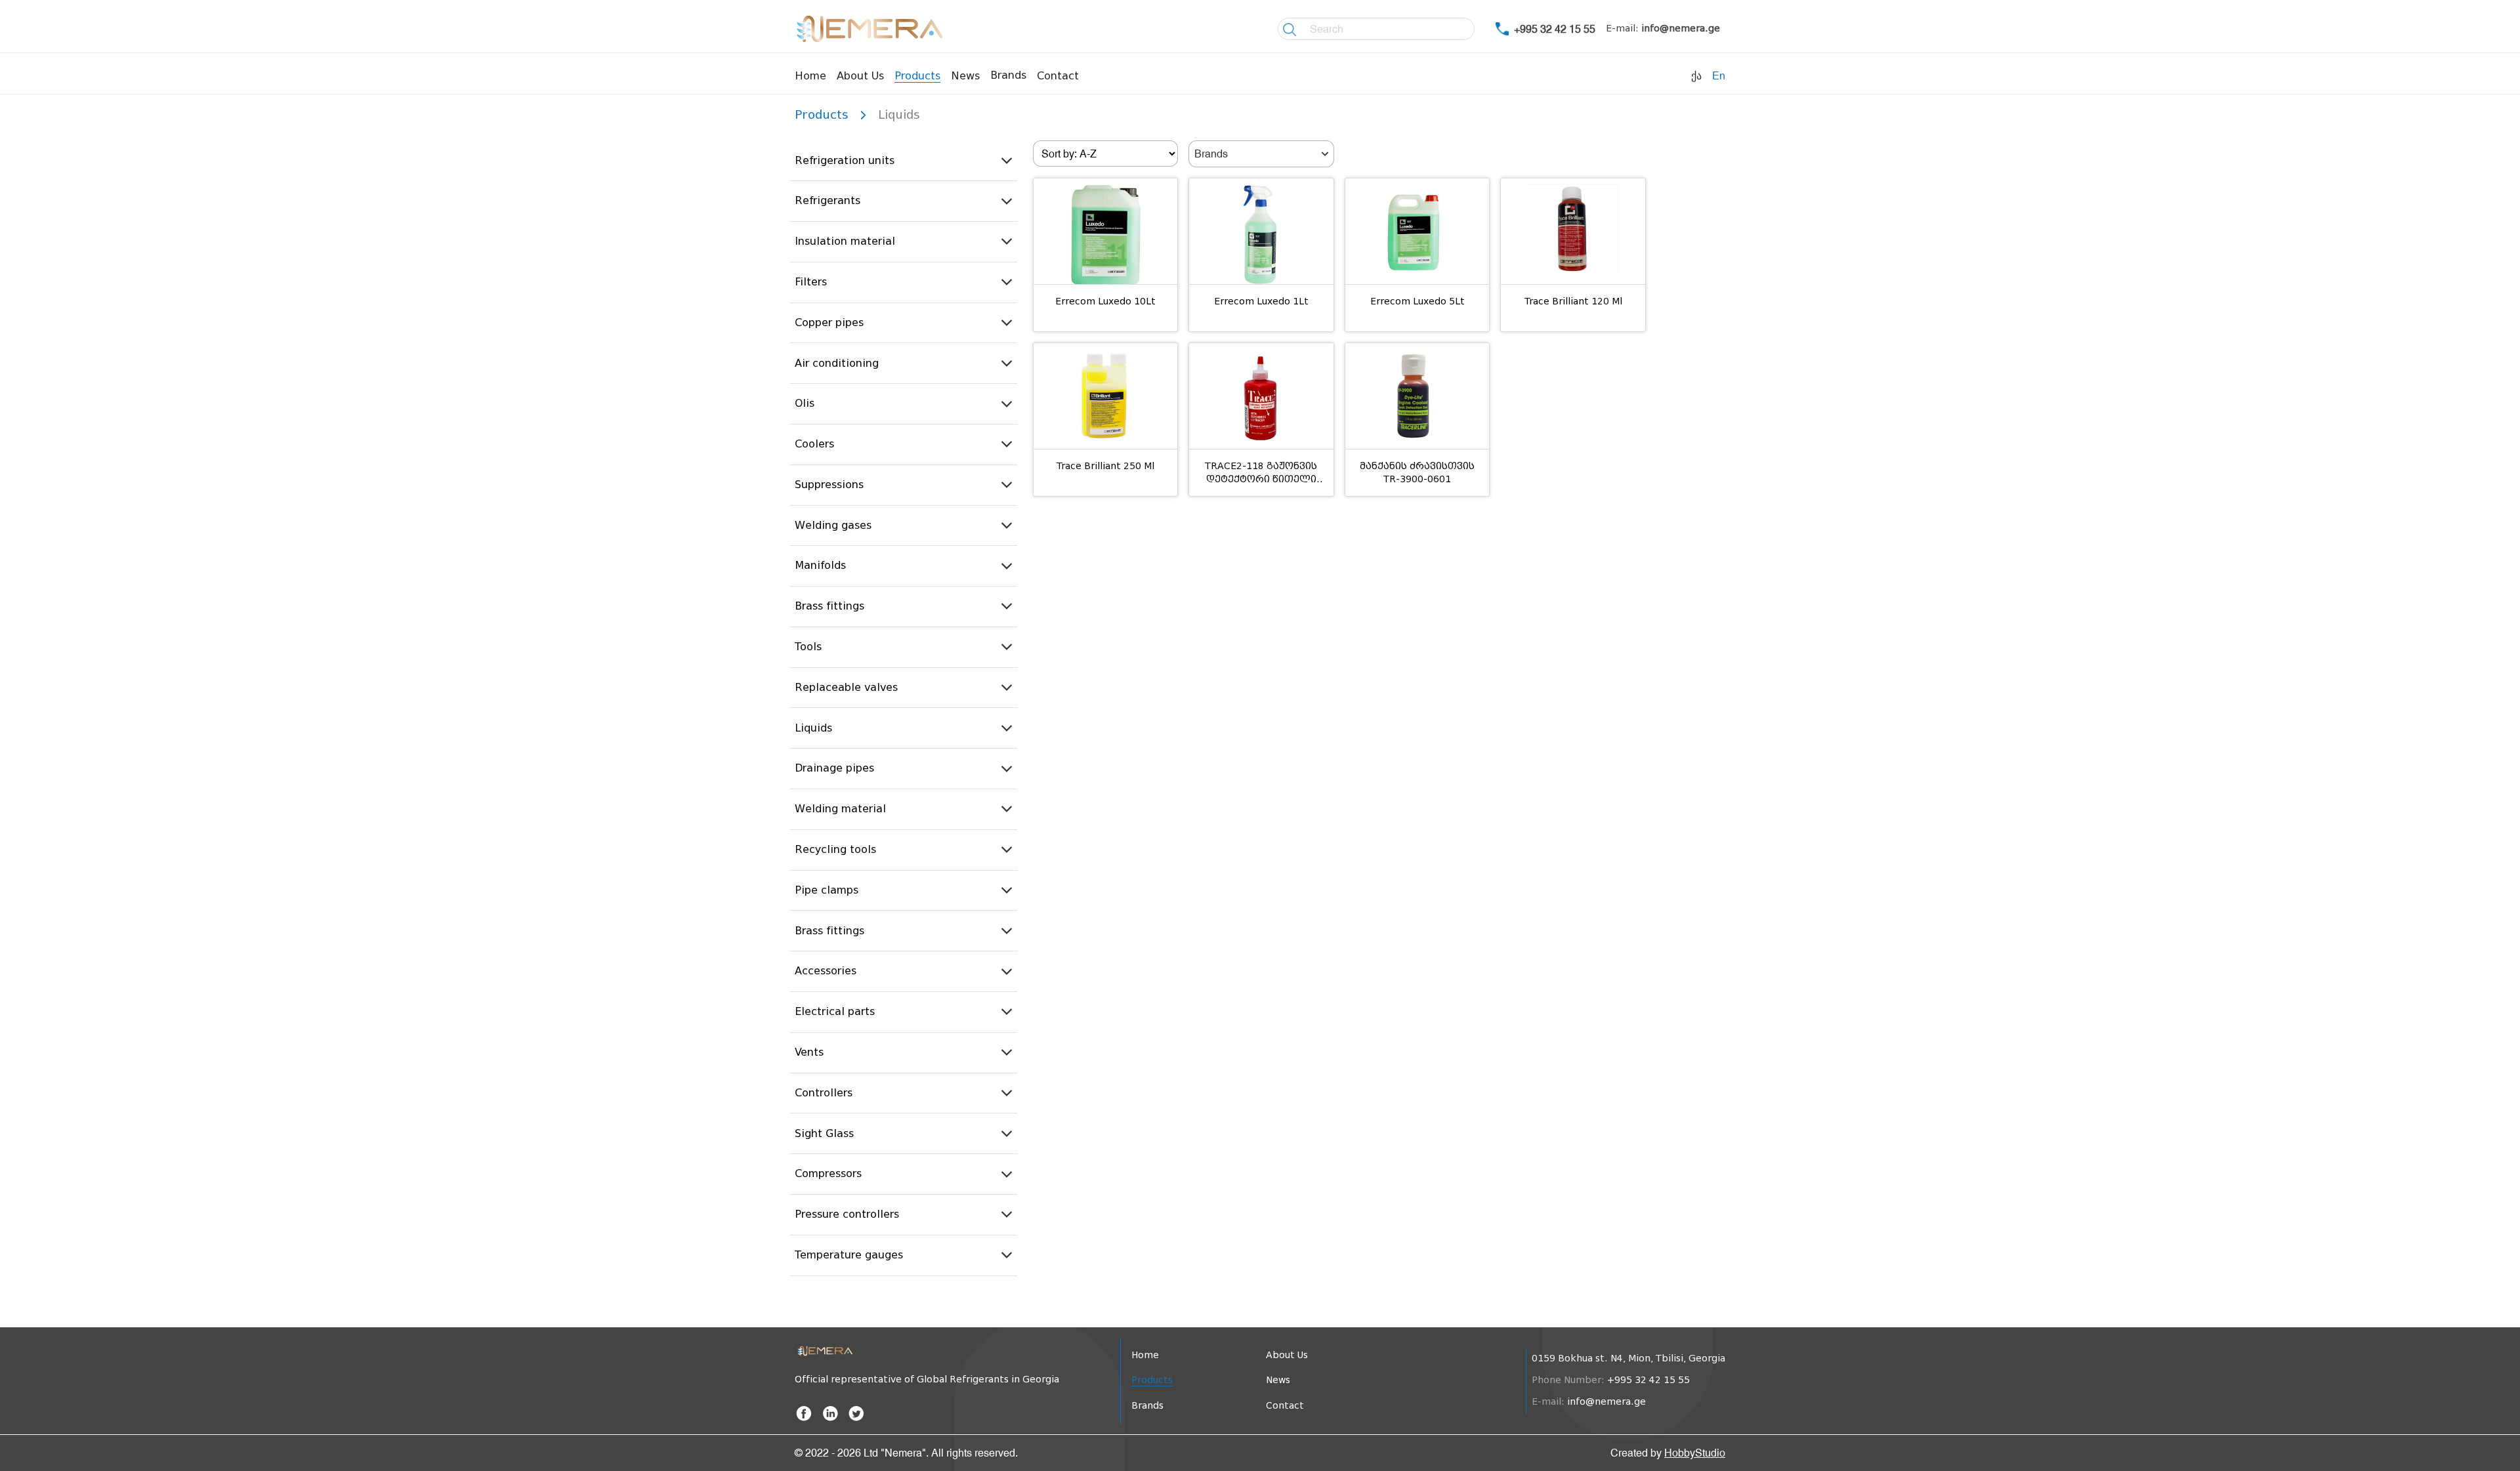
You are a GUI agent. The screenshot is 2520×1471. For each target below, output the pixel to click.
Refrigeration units (845, 160)
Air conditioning (837, 363)
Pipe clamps (827, 890)
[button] (903, 161)
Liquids (813, 728)
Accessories (826, 971)
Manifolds (820, 565)
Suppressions (829, 485)
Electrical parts (835, 1011)
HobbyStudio (1695, 1453)
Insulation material (845, 241)
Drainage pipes (834, 768)
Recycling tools (835, 849)
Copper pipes (829, 322)
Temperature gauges (849, 1255)
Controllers (824, 1093)
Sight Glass (824, 1133)
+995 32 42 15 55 (1555, 29)
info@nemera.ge (1681, 29)
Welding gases (833, 525)
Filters (811, 282)
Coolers (814, 444)
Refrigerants (828, 200)
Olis (805, 403)
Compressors (828, 1173)
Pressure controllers (847, 1214)
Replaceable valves (846, 687)
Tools (808, 647)
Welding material (840, 809)
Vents (809, 1052)
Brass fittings (829, 606)
